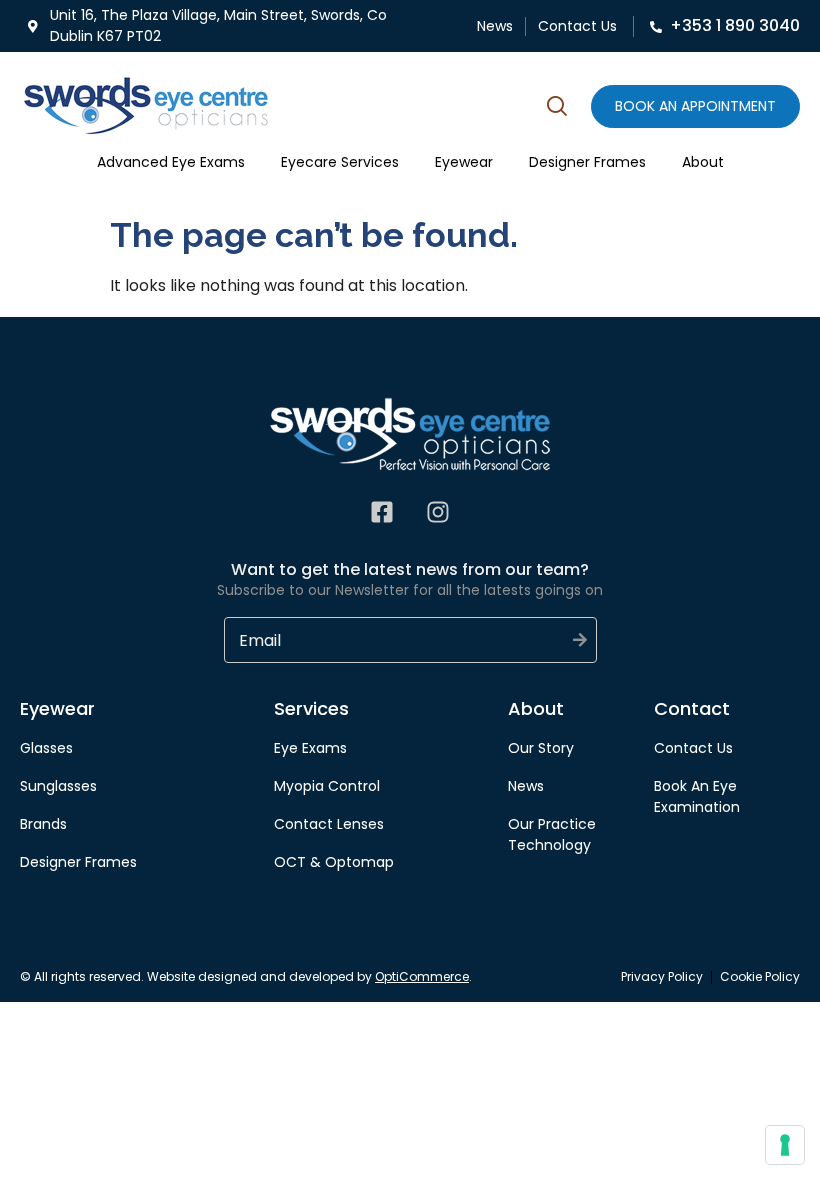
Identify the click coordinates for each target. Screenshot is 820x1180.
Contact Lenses (329, 824)
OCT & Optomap (334, 862)
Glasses (46, 748)
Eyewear (464, 162)
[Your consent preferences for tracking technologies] (785, 1145)
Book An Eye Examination (697, 796)
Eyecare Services (340, 162)
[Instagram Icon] (438, 512)
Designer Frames (587, 162)
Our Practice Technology (552, 834)
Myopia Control (327, 786)
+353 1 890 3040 (735, 25)
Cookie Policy (760, 976)
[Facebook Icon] (382, 512)
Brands (43, 824)
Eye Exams (310, 748)
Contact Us (577, 26)
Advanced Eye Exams (171, 162)
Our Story (541, 748)
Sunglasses (58, 786)
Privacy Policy (662, 976)
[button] (557, 109)
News (495, 26)
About (703, 162)
